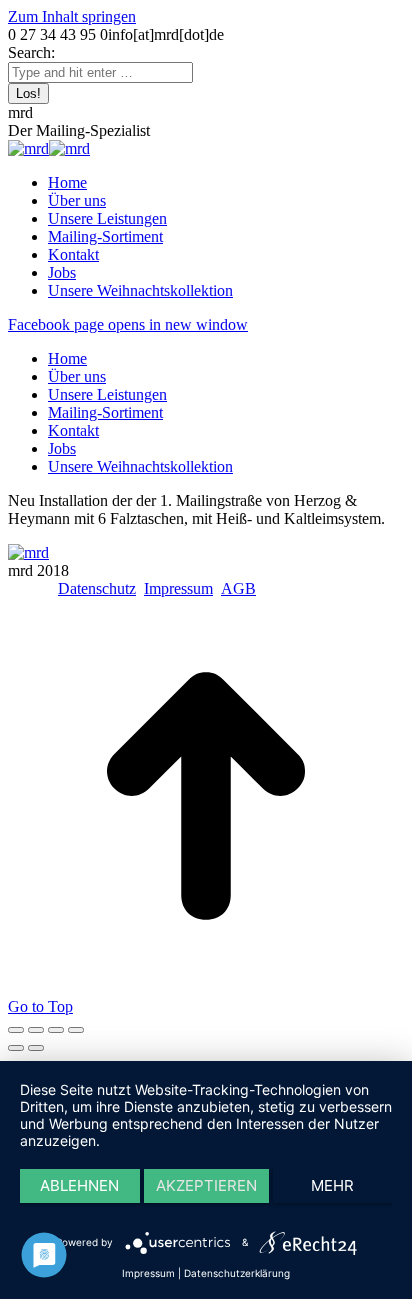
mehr (332, 1185)
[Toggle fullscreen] (56, 1030)
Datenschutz (97, 588)
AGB (238, 588)
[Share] (36, 1030)
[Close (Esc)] (16, 1030)
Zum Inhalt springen (72, 16)
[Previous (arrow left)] (16, 1048)
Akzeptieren (206, 1185)
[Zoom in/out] (76, 1030)
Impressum (178, 588)
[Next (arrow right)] (36, 1048)
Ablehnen (79, 1185)
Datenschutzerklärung (237, 1273)
